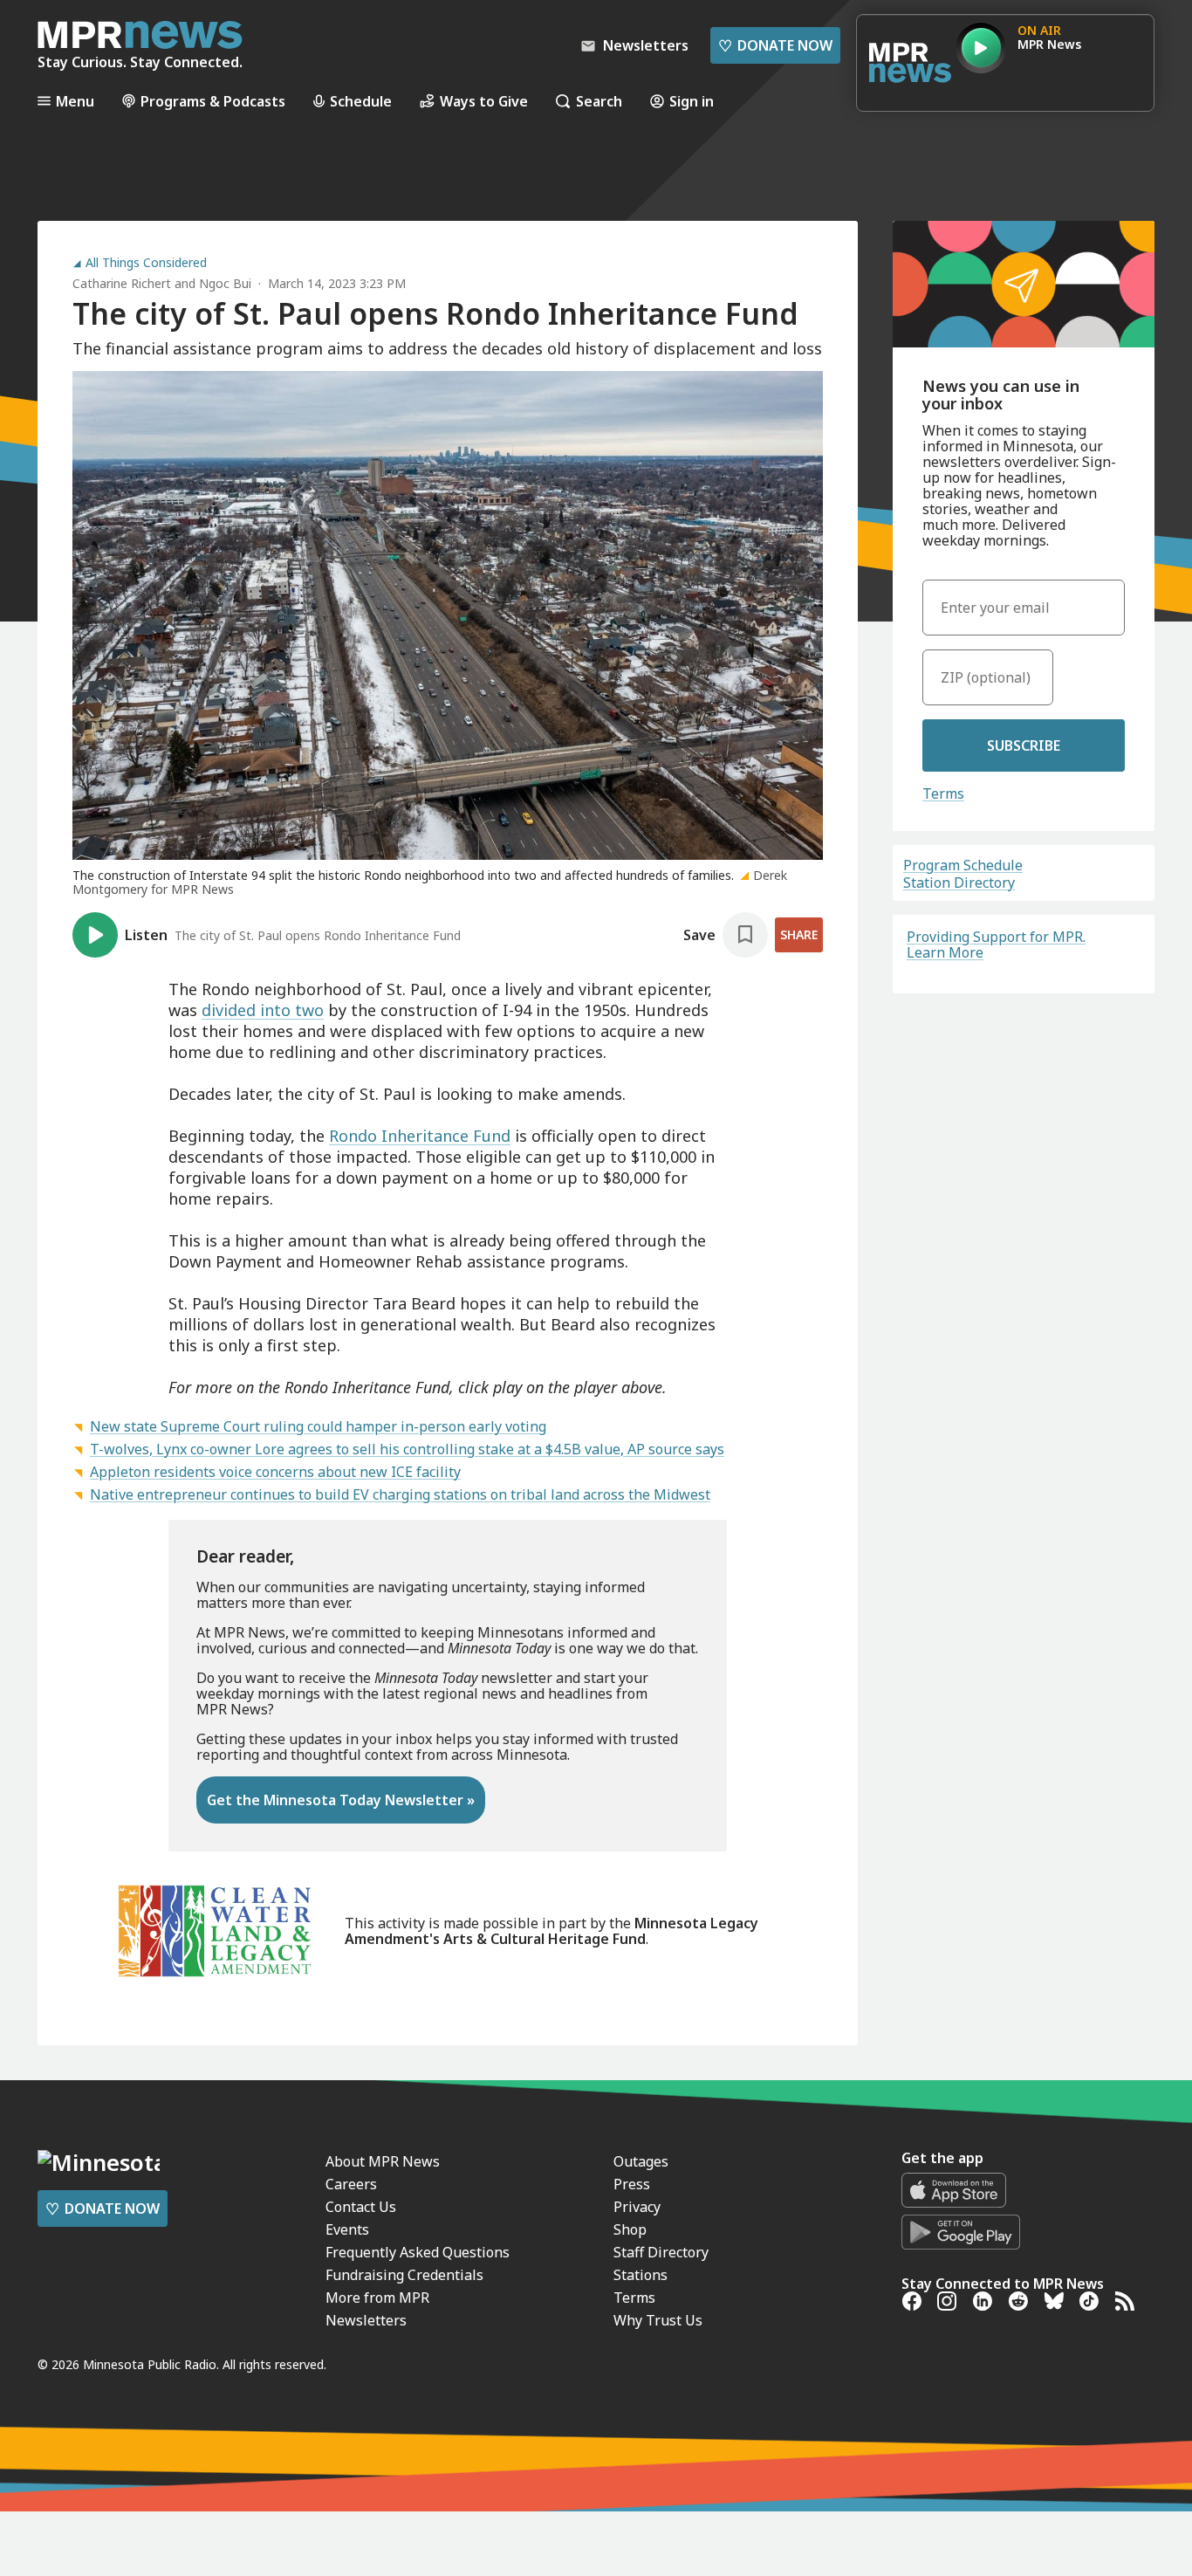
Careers (351, 2184)
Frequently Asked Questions (418, 2252)
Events (347, 2229)
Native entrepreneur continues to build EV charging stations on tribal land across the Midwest (400, 1494)
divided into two (263, 1010)
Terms (943, 793)
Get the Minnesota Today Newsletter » (341, 1800)
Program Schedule (963, 865)
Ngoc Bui (225, 283)
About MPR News (383, 2161)
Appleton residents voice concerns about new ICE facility (275, 1472)
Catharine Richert (122, 283)
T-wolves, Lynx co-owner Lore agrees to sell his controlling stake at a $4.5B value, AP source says (407, 1449)
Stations (641, 2275)
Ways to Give (484, 101)
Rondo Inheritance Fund (420, 1136)
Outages (641, 2161)
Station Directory (959, 883)
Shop (630, 2229)
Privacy (637, 2207)
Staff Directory (661, 2252)
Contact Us (361, 2207)
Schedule (361, 101)
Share (799, 934)
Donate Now (775, 45)
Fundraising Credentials (404, 2275)
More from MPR (377, 2298)
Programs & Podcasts (213, 101)
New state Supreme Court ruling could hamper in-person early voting (318, 1426)
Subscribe (1024, 745)
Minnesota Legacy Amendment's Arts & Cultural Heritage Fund (551, 1931)
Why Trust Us (658, 2320)
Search (599, 101)
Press (632, 2184)
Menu (75, 101)
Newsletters (366, 2320)
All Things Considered (146, 263)
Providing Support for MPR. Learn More (996, 945)
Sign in (692, 101)
